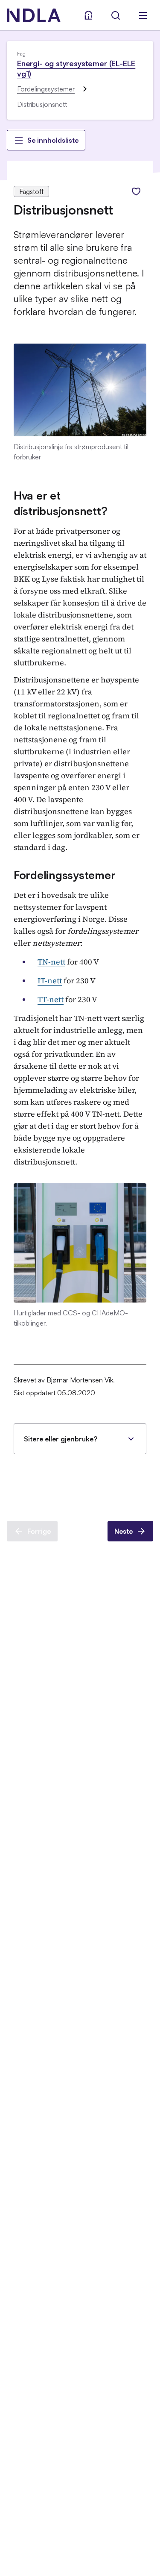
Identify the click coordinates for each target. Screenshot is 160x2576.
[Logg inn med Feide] (88, 15)
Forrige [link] (39, 1531)
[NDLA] (34, 15)
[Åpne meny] (143, 15)
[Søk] (116, 15)
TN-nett (51, 962)
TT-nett (51, 999)
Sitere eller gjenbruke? (61, 1439)
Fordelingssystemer (46, 89)
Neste (124, 1531)
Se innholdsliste (53, 140)
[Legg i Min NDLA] (136, 191)
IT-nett (50, 981)
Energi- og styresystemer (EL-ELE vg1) (76, 68)
